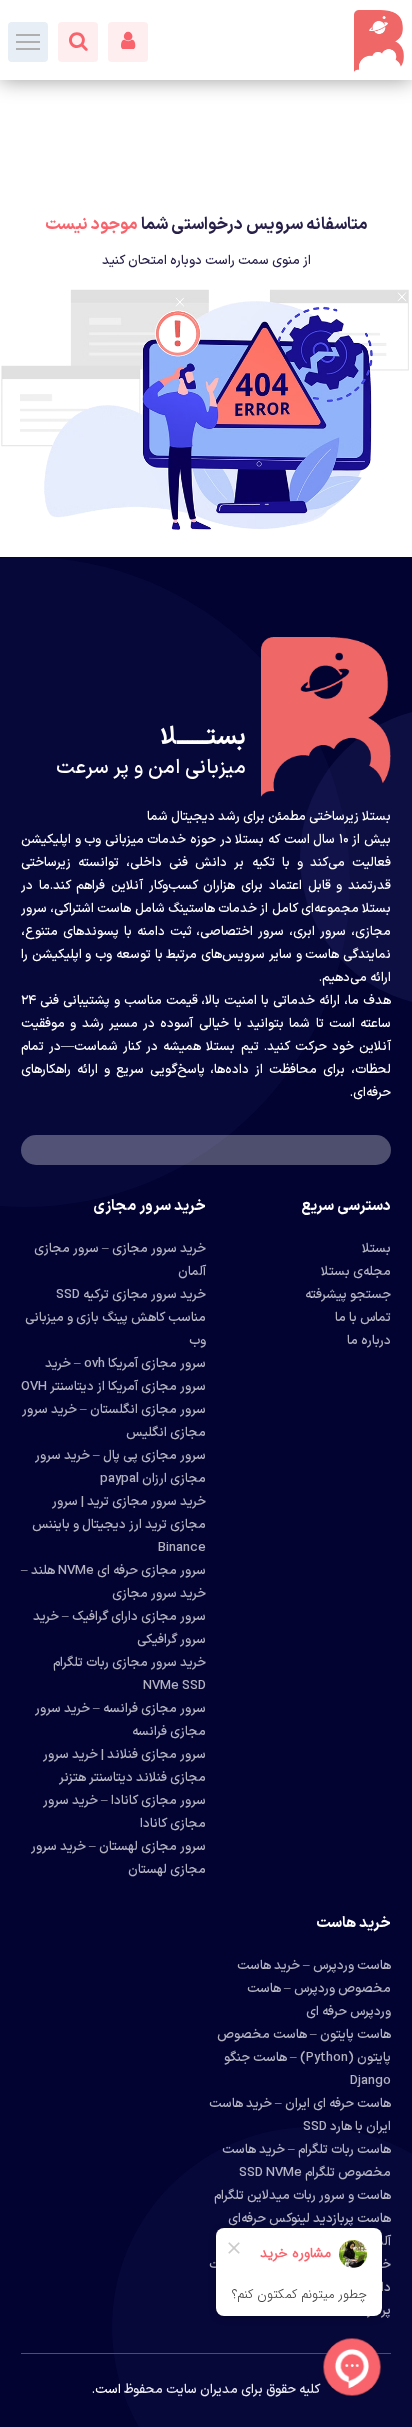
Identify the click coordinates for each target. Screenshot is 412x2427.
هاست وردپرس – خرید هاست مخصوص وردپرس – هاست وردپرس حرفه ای (314, 1989)
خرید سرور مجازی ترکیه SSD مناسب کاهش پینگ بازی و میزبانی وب (115, 1318)
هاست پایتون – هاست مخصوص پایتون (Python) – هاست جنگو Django (304, 2058)
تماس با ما (363, 1318)
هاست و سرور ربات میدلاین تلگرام (302, 2196)
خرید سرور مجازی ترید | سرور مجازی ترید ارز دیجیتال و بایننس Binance (119, 1525)
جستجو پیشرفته (348, 1295)
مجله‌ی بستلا (356, 1272)
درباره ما (369, 1341)
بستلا (376, 1249)
